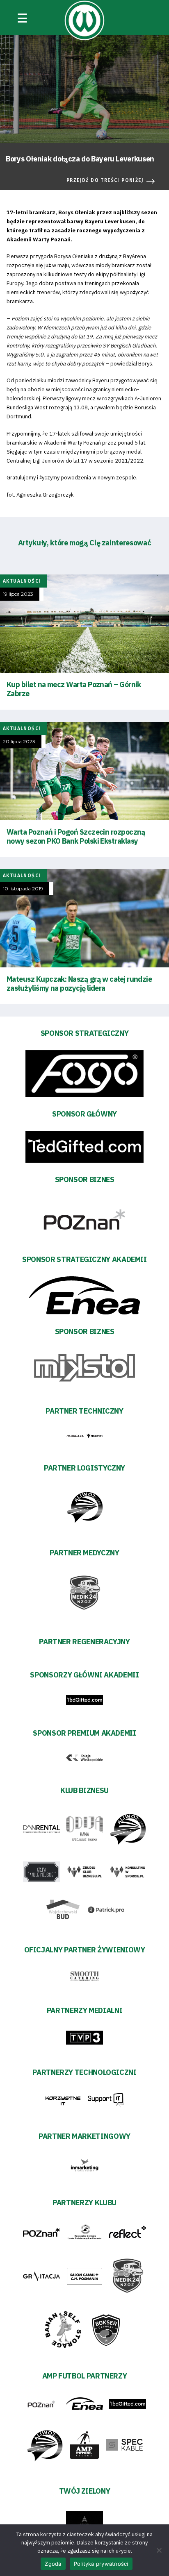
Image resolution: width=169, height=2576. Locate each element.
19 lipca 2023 (18, 594)
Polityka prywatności (101, 2564)
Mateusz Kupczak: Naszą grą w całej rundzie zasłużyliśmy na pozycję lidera (79, 984)
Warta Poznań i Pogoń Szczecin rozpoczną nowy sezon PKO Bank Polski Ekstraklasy (76, 836)
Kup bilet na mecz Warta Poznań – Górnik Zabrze (74, 689)
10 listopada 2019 (23, 889)
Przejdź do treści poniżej (105, 180)
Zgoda (53, 2564)
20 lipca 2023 (19, 742)
